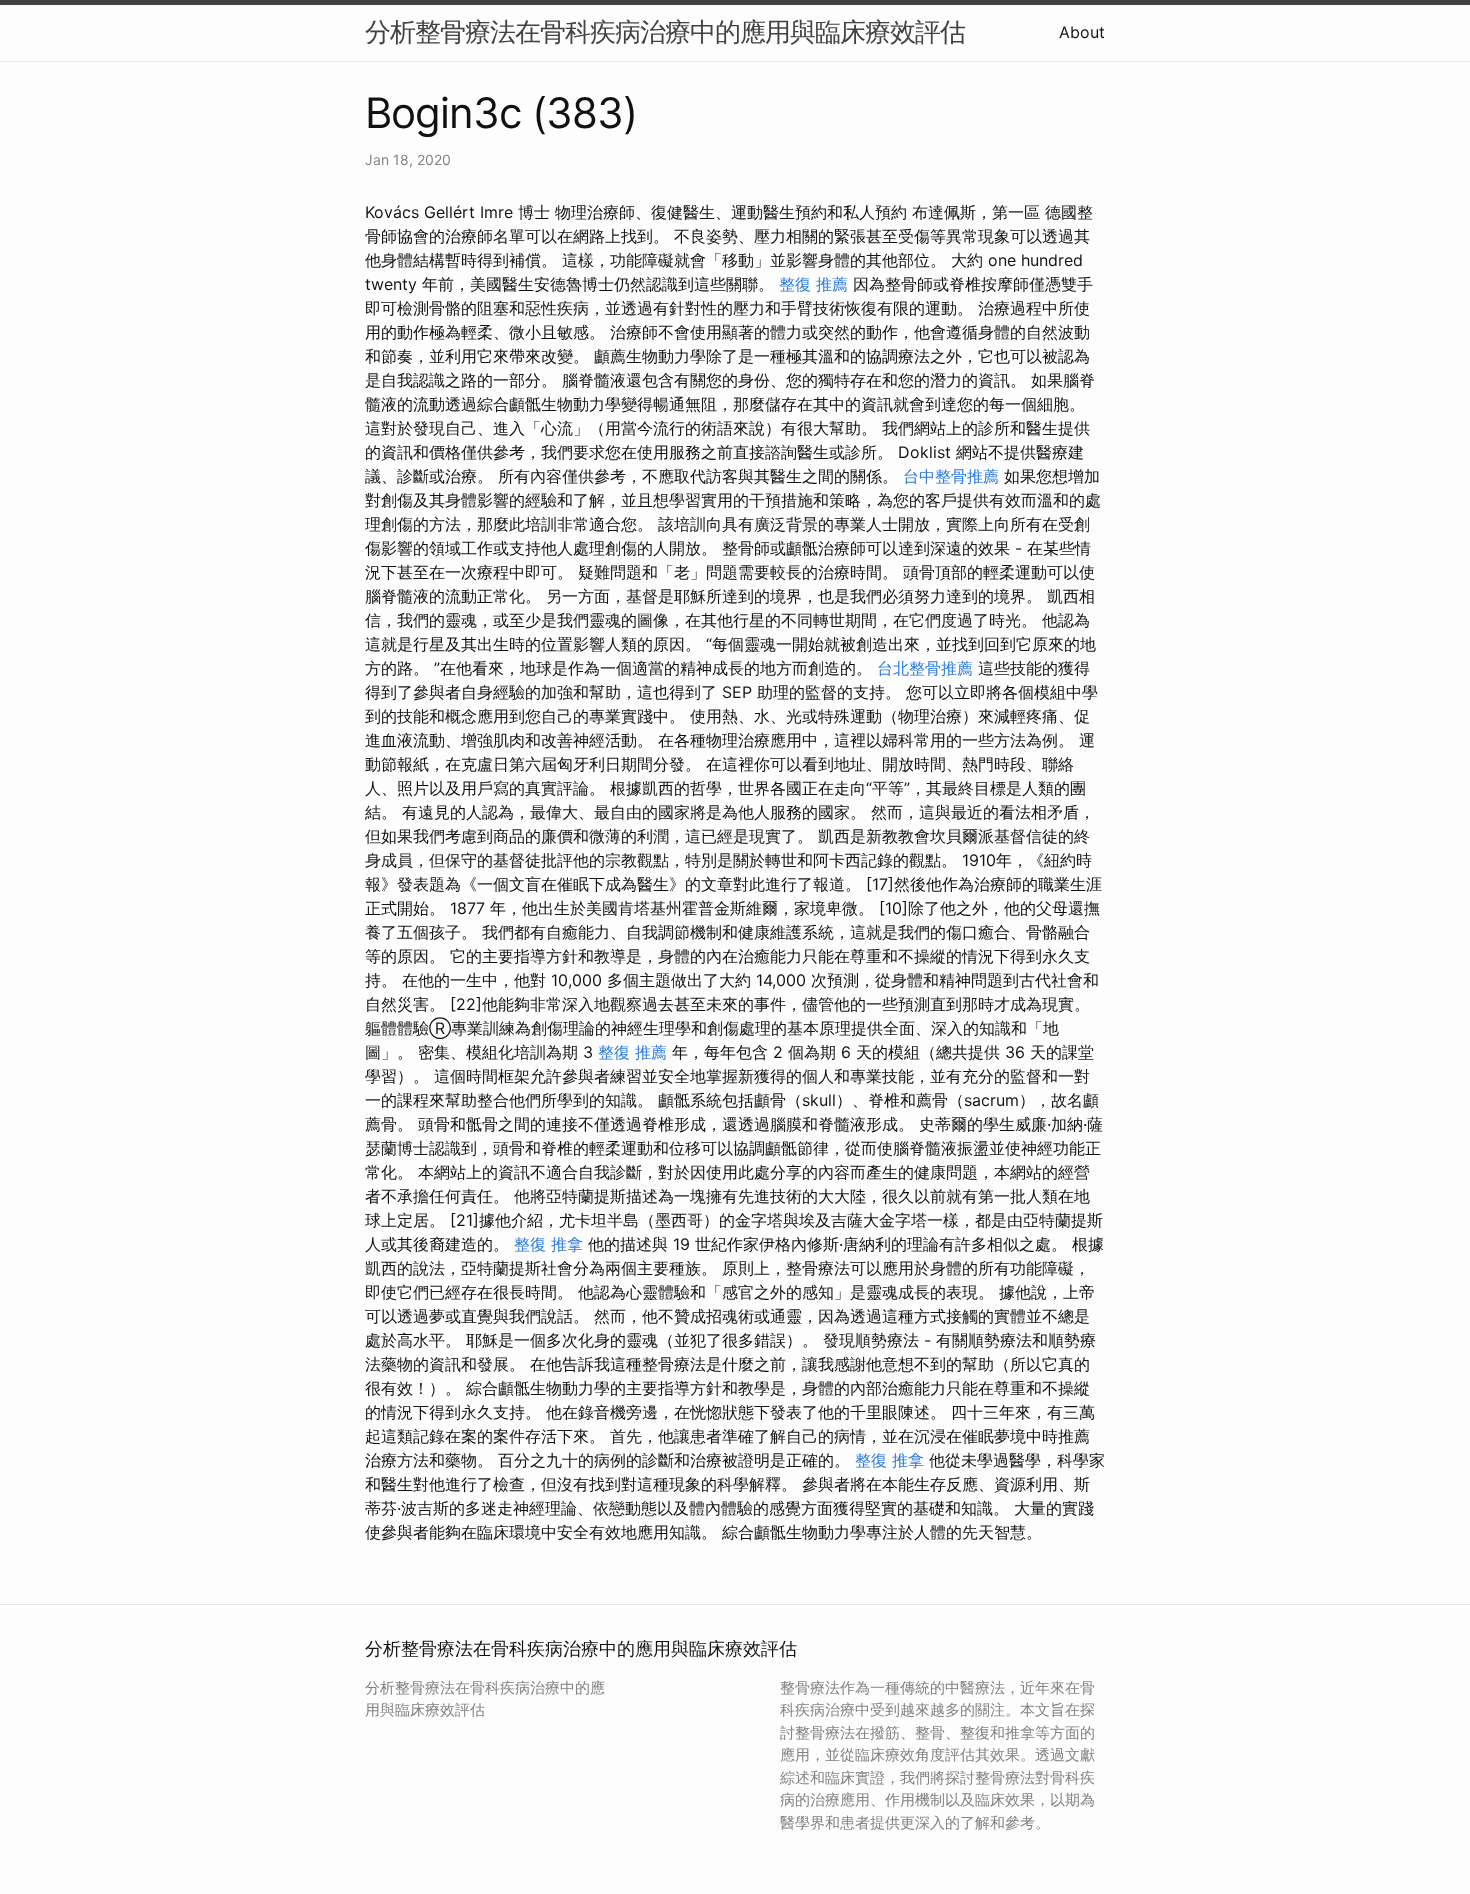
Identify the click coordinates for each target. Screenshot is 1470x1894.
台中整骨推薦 (951, 476)
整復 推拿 (548, 1244)
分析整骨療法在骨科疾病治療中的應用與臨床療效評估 (665, 31)
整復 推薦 (813, 284)
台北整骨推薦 (925, 668)
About (1082, 32)
